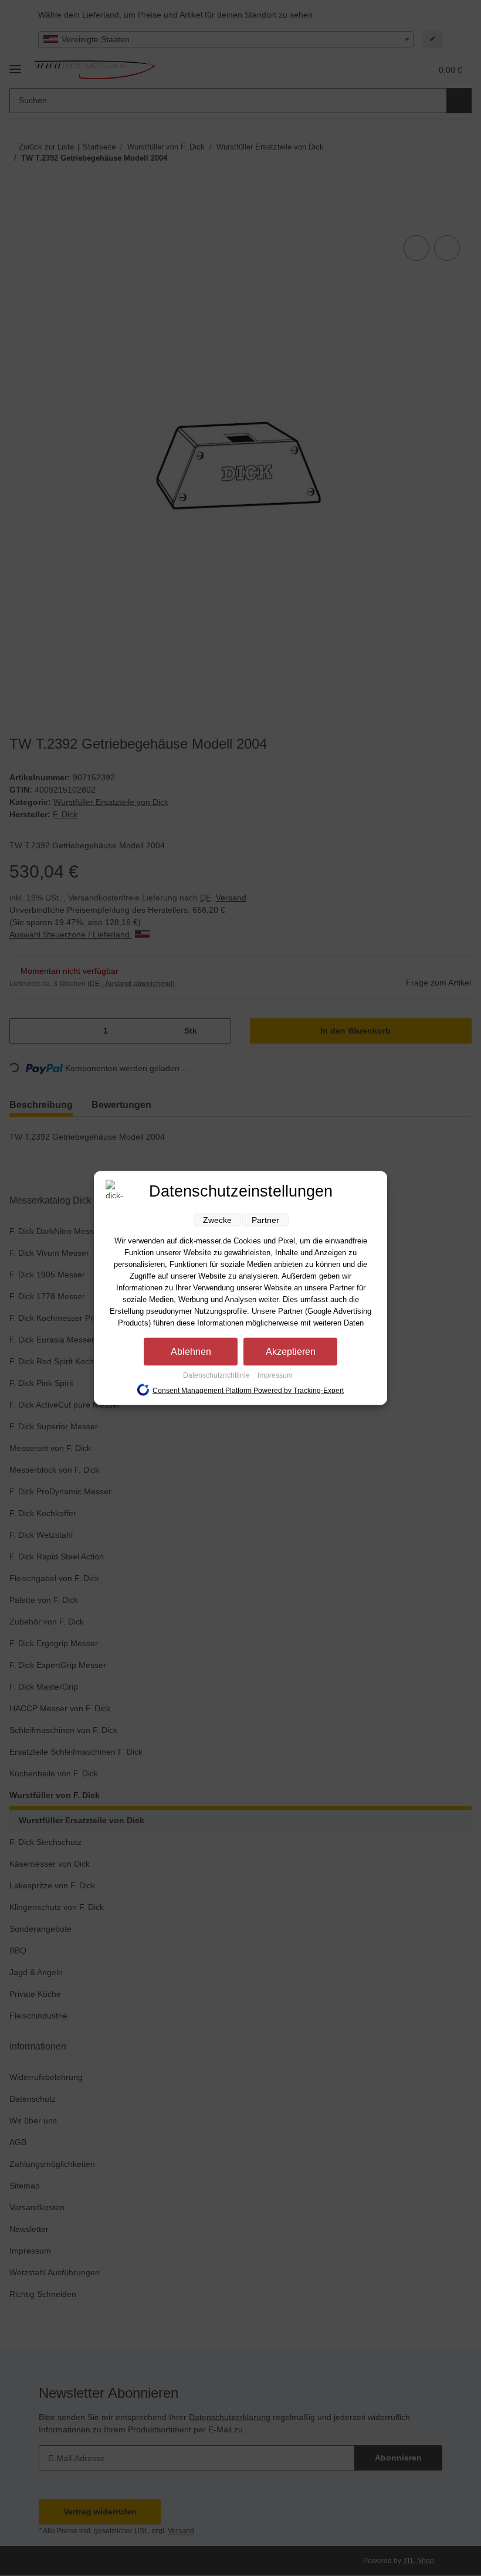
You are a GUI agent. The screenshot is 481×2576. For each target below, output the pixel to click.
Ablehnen (191, 1352)
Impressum (275, 1375)
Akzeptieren (291, 1352)
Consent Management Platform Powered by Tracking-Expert (248, 1390)
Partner (265, 1220)
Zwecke (217, 1220)
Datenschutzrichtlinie (217, 1375)
